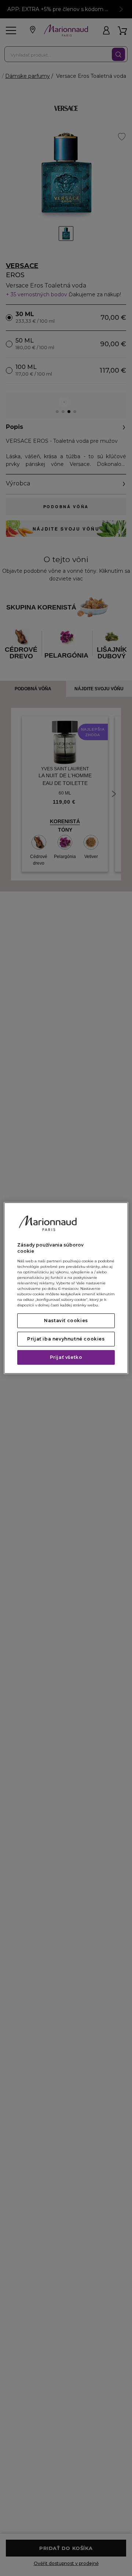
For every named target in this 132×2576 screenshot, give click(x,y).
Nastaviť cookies (66, 1320)
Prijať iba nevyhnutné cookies (66, 1339)
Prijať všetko (66, 1357)
